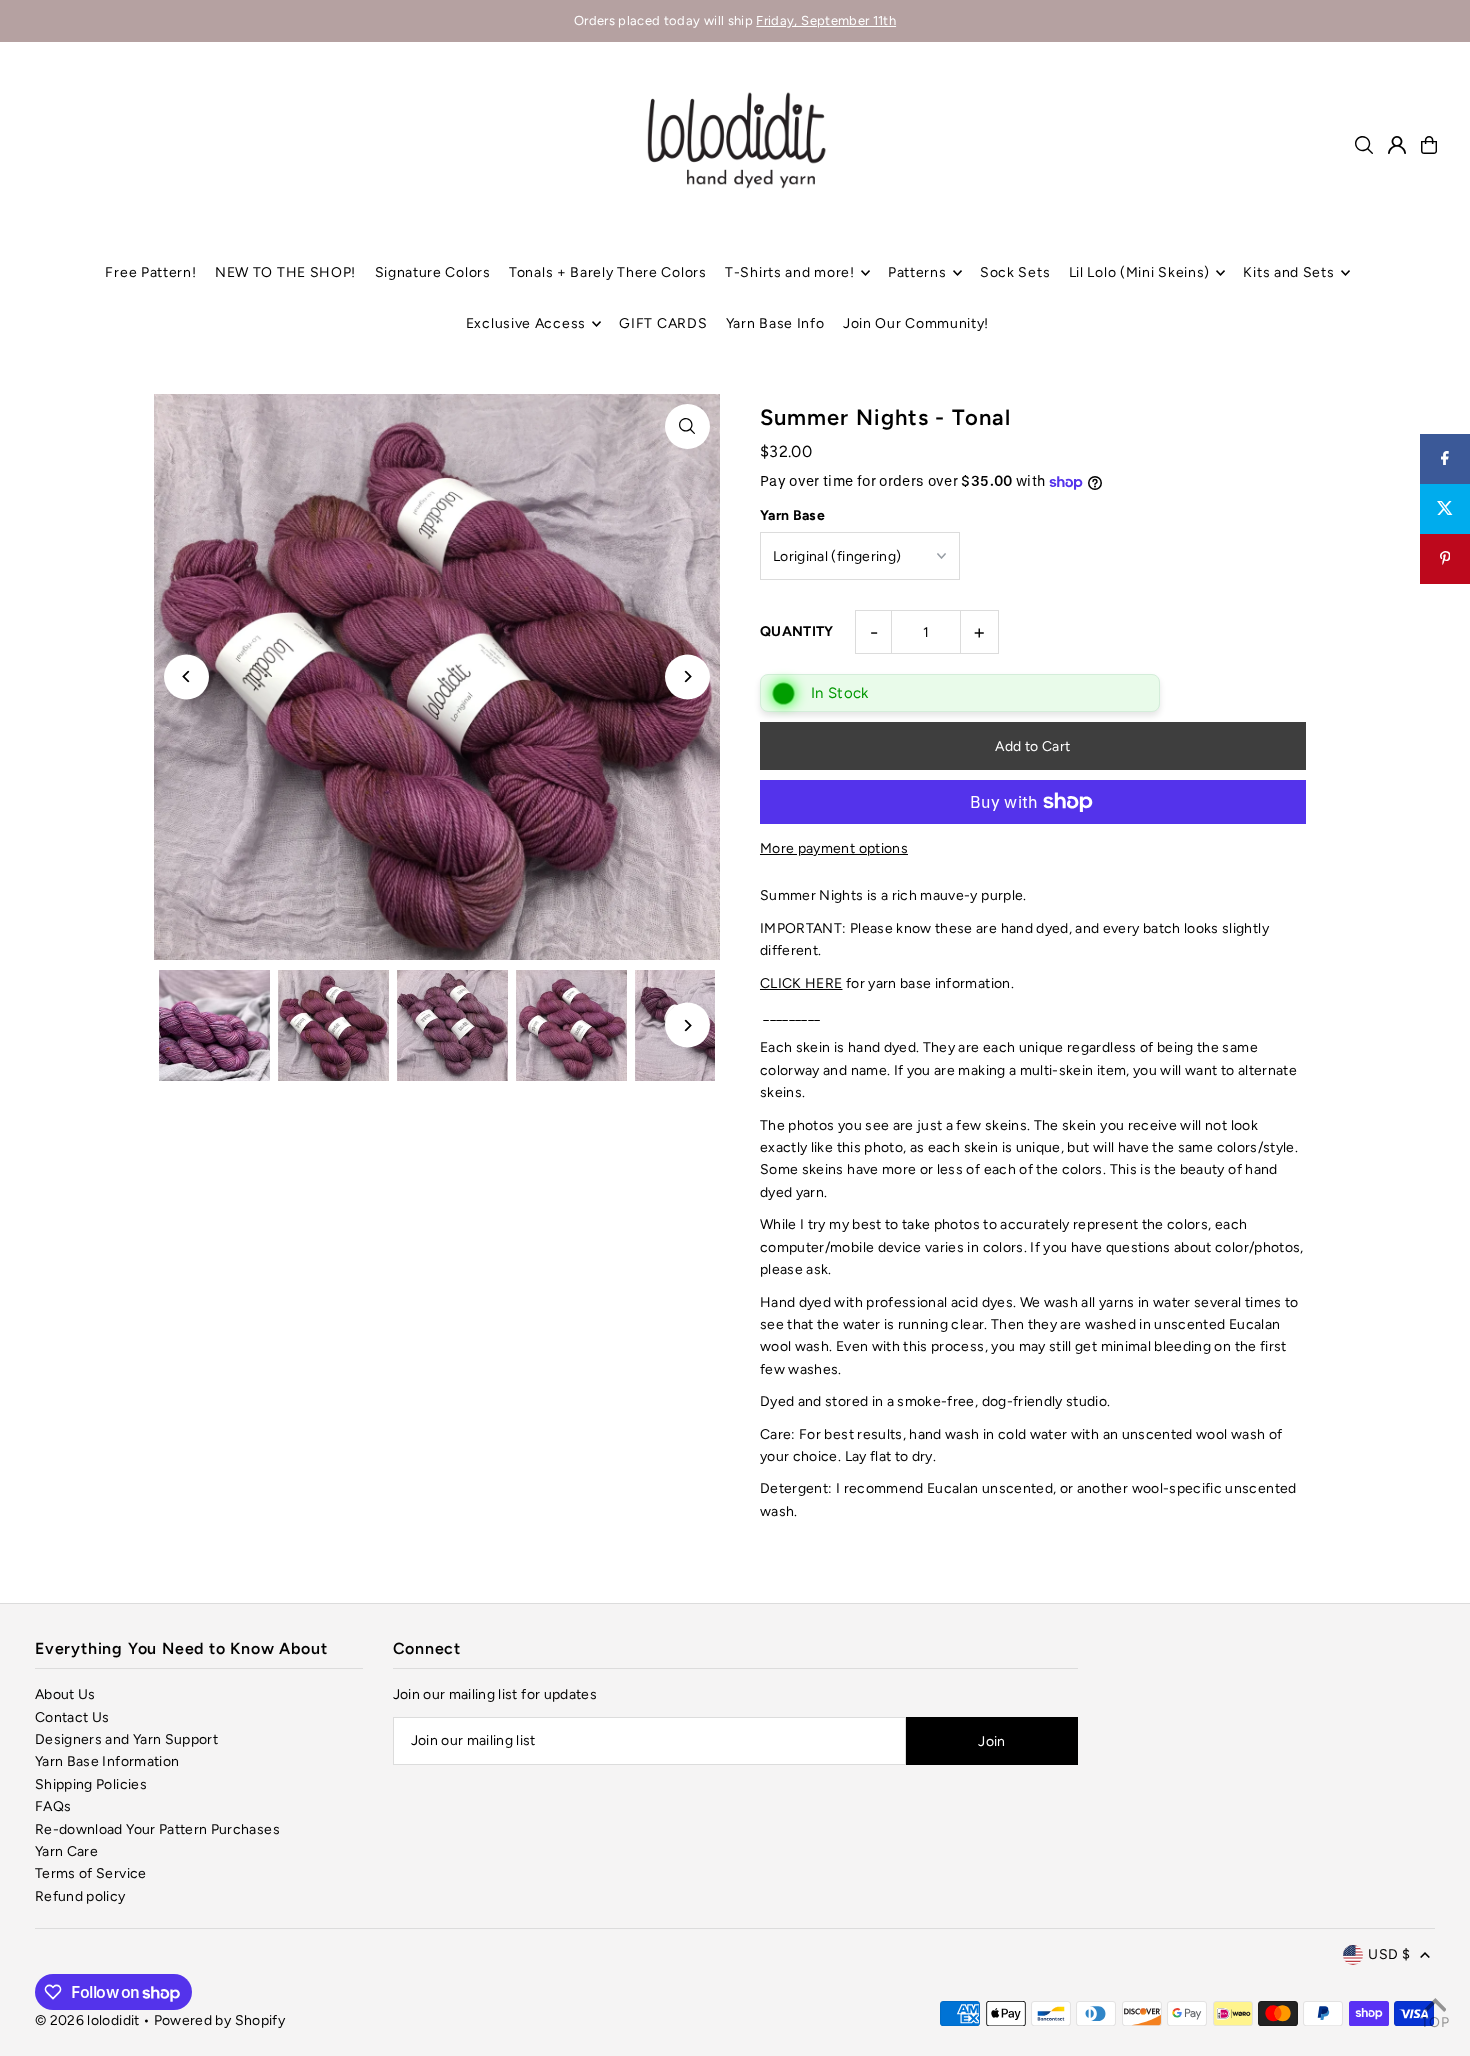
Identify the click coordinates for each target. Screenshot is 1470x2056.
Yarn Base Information (107, 1761)
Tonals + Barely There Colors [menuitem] (608, 272)
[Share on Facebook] (1445, 459)
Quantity (797, 631)
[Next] (687, 676)
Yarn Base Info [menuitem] (775, 323)
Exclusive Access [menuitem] (526, 323)
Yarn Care (66, 1851)
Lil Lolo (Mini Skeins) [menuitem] (1139, 272)
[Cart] (1429, 145)
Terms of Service (91, 1873)
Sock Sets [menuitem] (1015, 272)
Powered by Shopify (219, 2020)
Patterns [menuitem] (917, 272)
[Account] (1397, 145)
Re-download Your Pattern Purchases (157, 1829)
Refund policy (80, 1896)
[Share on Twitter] (1445, 509)
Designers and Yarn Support (126, 1739)
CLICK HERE (801, 983)
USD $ (1389, 1954)
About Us (65, 1694)
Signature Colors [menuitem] (433, 272)
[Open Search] (1364, 145)
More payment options (834, 848)
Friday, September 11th (826, 20)
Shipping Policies (91, 1784)
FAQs (53, 1806)
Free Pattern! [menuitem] (150, 272)
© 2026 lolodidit (87, 2020)
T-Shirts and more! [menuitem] (790, 272)
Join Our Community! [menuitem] (916, 323)
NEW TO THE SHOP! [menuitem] (285, 272)
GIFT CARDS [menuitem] (663, 323)
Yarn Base (792, 515)
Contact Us (72, 1717)
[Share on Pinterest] (1445, 559)
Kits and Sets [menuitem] (1288, 272)
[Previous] (186, 676)
